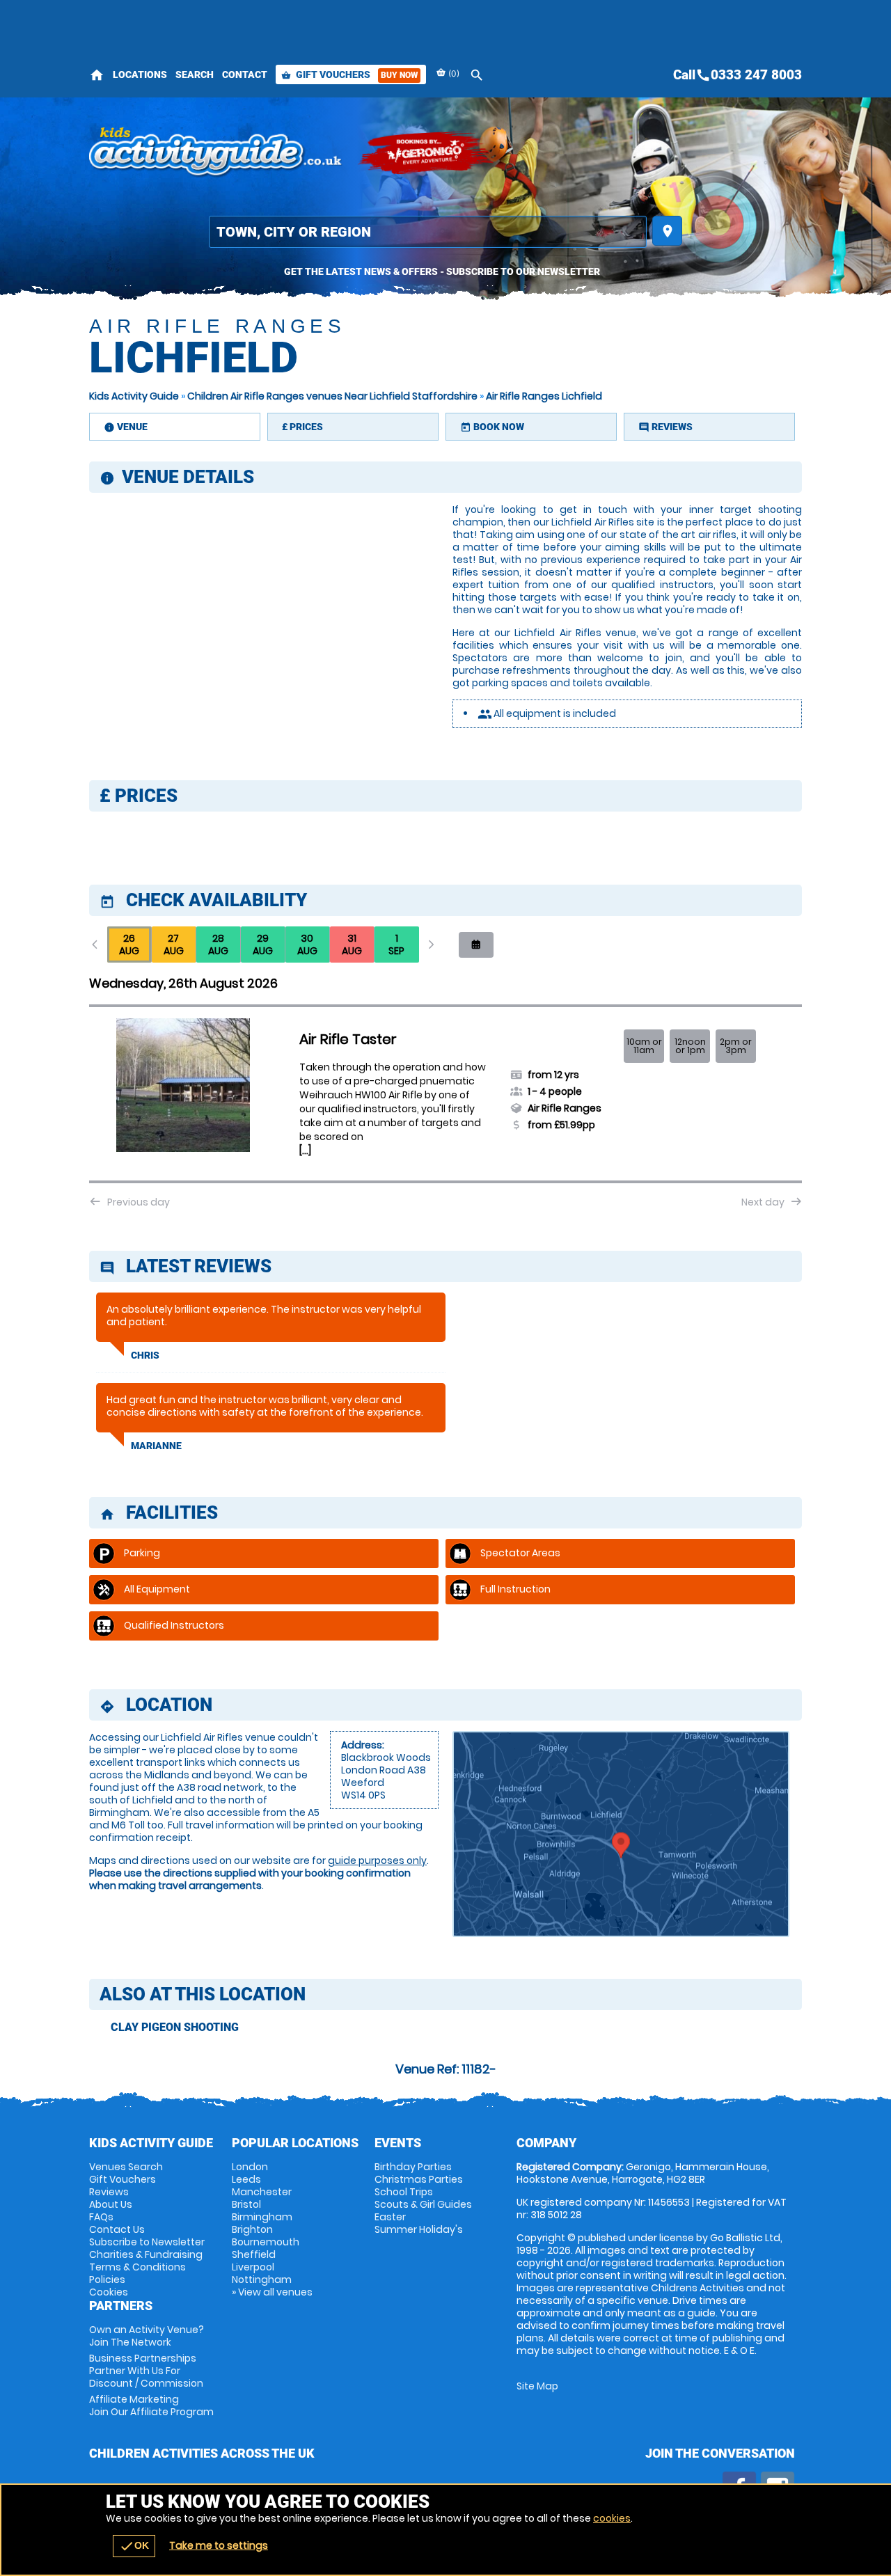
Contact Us (117, 2229)
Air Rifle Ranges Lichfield (544, 396)
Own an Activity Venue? (147, 2336)
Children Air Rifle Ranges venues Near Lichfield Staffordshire (332, 396)
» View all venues (272, 2292)
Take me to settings (219, 2545)
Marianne (156, 1446)
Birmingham (262, 2217)
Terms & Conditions (137, 2267)
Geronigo (427, 153)
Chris (145, 1355)
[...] (305, 1151)
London (250, 2167)
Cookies (109, 2292)
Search (195, 74)
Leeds (246, 2179)
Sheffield (254, 2254)
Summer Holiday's (419, 2229)
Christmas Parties (419, 2179)
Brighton (252, 2229)
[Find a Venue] (428, 232)
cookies (612, 2518)
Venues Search (126, 2167)
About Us (111, 2204)
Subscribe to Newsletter (147, 2242)
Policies (107, 2279)
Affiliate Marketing (151, 2405)
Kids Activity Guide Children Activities (216, 153)
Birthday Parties (413, 2167)
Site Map (537, 2386)
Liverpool (253, 2267)
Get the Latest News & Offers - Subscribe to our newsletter (442, 271)
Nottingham (262, 2279)
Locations (140, 74)
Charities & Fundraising (146, 2254)
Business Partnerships (146, 2371)
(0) (453, 73)
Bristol (246, 2204)
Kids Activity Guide (134, 396)
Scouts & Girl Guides (423, 2204)
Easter (390, 2217)
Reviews (109, 2192)
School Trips (404, 2192)
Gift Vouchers (349, 74)
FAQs (101, 2217)
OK (134, 2546)
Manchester (262, 2192)
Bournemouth (266, 2242)
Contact (245, 74)
